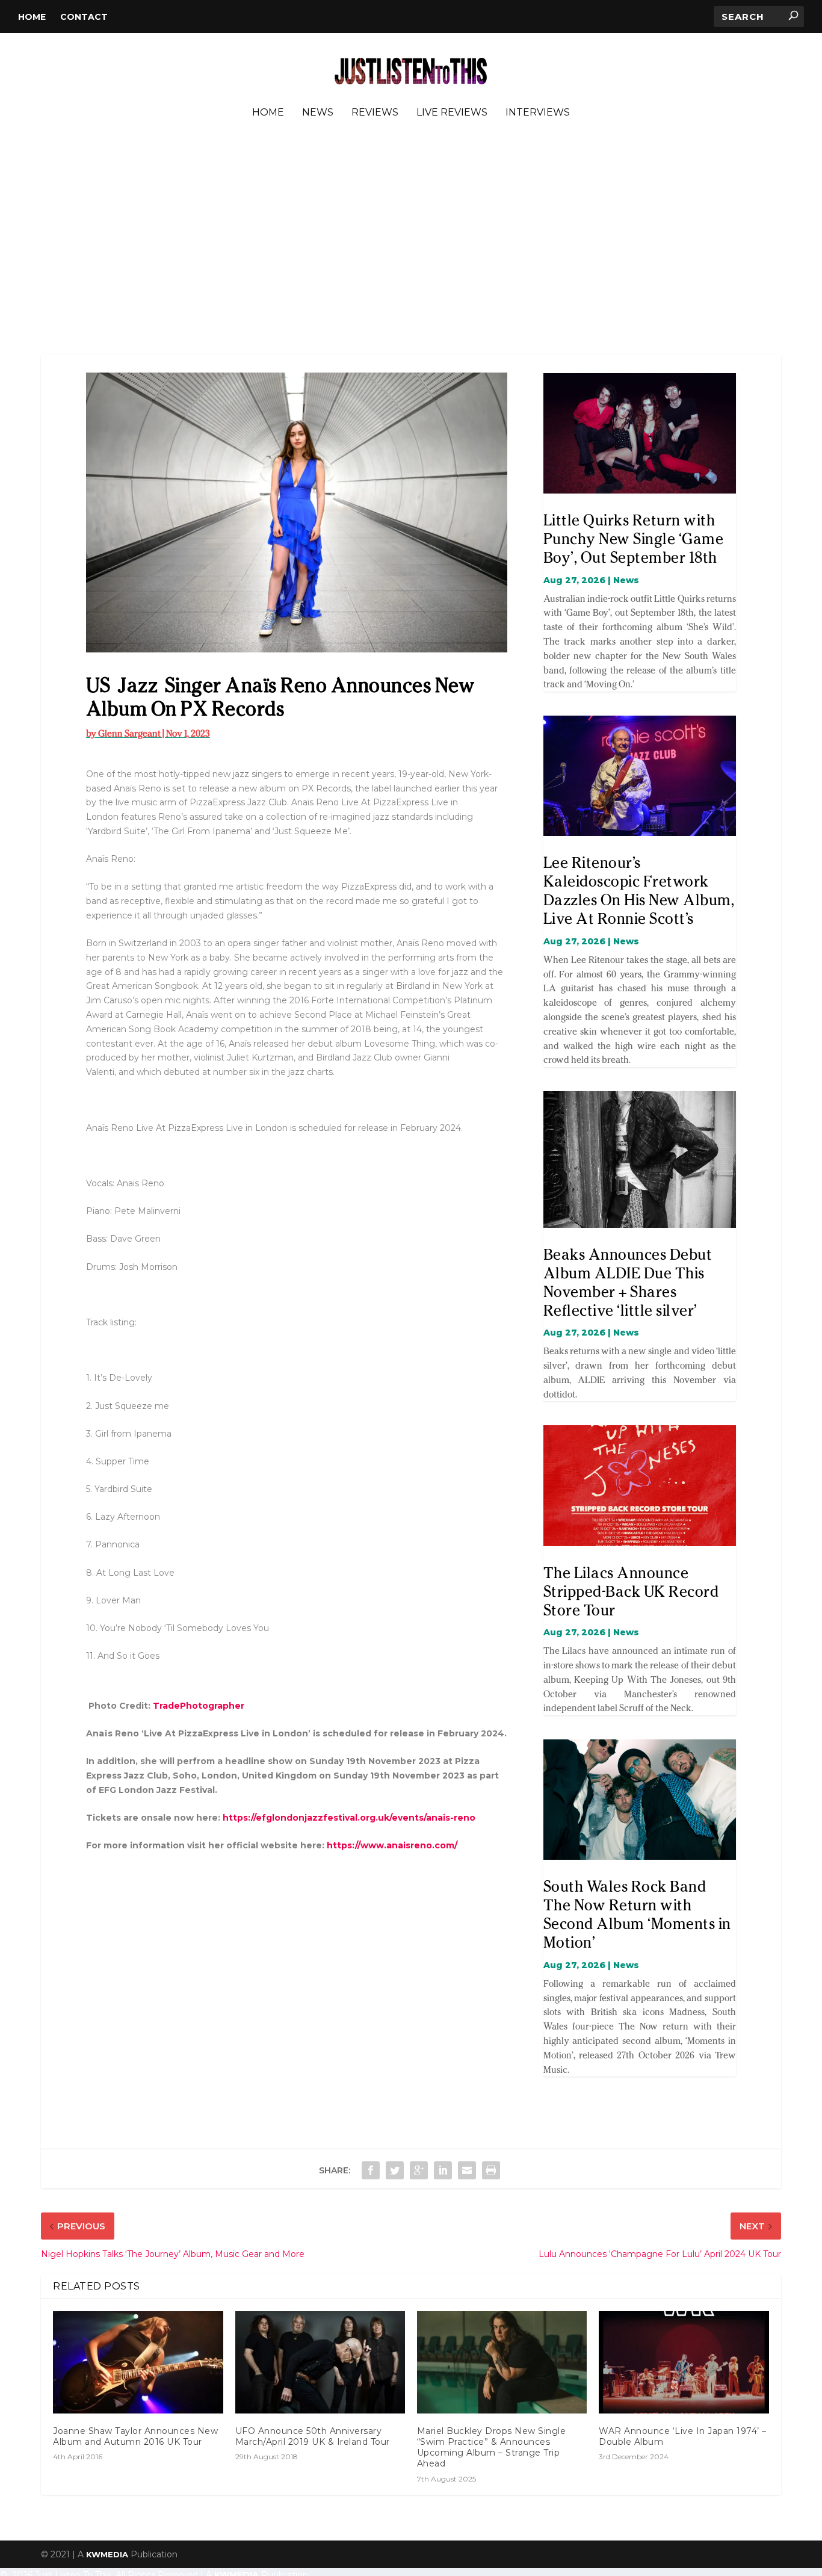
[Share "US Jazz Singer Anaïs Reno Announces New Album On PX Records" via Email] (467, 2170)
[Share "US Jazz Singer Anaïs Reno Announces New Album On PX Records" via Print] (491, 2170)
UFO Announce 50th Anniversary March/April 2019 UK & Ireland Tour (313, 2436)
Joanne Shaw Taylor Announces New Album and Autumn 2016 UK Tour (135, 2436)
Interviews (538, 113)
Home (32, 17)
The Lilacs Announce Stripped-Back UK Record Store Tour (631, 1591)
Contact (84, 17)
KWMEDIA (107, 2554)
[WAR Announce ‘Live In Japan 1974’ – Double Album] (684, 2362)
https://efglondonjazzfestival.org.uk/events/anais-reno (349, 1818)
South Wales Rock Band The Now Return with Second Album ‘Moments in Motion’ (637, 1914)
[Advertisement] (411, 240)
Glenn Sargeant (129, 733)
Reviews (375, 113)
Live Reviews (452, 113)
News (318, 113)
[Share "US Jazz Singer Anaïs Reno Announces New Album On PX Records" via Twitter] (395, 2170)
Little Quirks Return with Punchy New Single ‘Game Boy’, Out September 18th (634, 539)
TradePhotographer (199, 1706)
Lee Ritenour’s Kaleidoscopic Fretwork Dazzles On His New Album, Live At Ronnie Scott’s (639, 890)
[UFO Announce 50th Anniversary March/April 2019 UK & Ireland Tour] (320, 2362)
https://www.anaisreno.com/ (392, 1845)
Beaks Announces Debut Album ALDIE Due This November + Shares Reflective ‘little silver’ (628, 1282)
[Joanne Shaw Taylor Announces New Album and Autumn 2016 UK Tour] (138, 2362)
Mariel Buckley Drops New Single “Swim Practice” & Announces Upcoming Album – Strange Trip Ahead (492, 2448)
